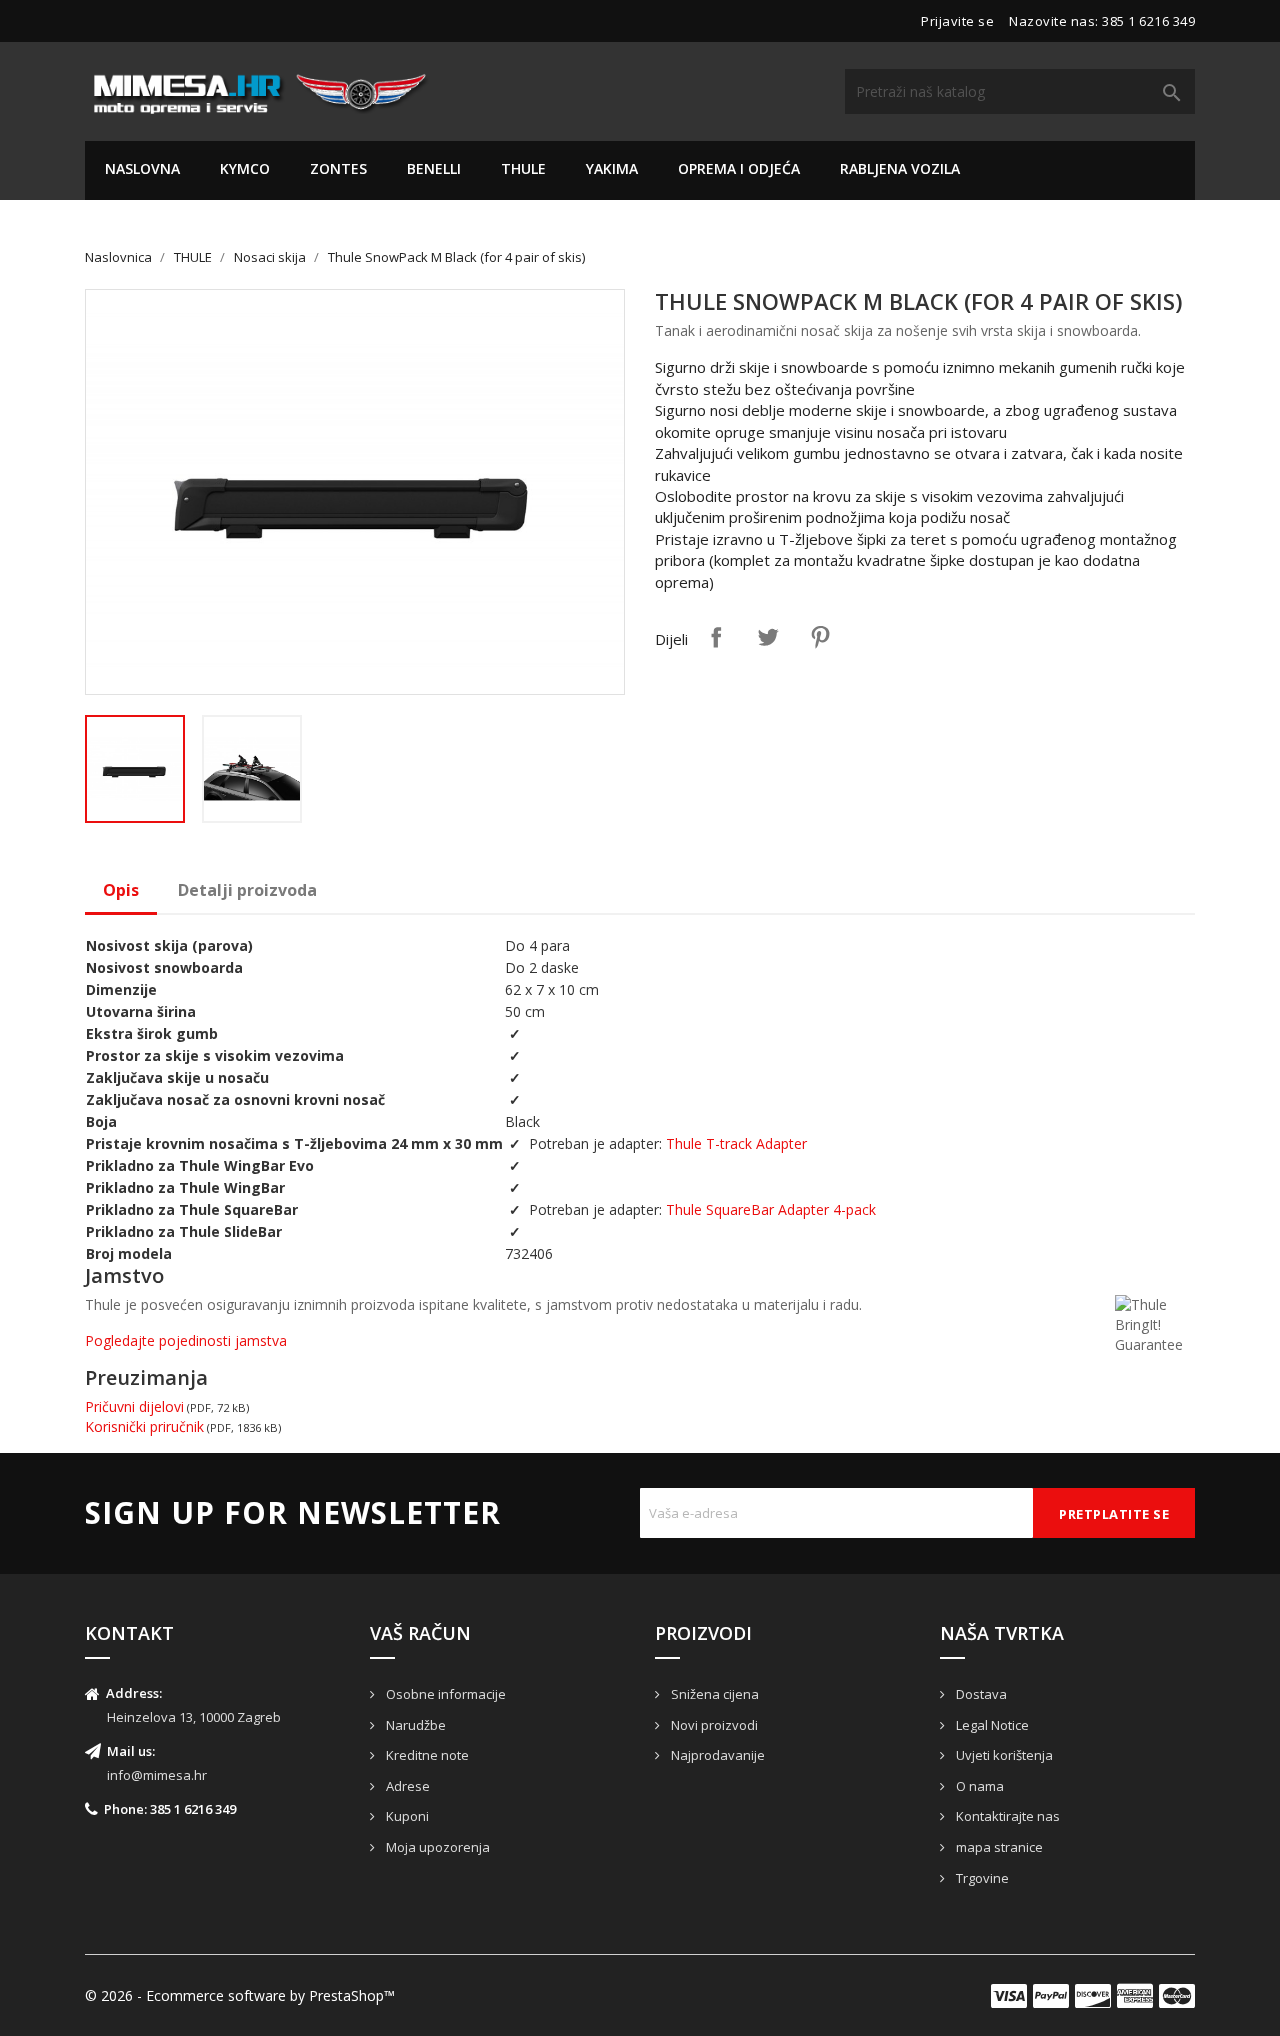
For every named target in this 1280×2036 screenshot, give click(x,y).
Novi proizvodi (713, 1725)
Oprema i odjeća (739, 168)
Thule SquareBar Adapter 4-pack (771, 1209)
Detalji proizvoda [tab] (247, 890)
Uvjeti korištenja (1003, 1755)
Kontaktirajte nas (1006, 1816)
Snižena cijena (713, 1694)
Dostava (980, 1694)
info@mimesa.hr (157, 1775)
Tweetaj (768, 637)
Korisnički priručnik (144, 1426)
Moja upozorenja (436, 1847)
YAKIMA (612, 168)
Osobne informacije (444, 1694)
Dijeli (716, 637)
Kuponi (406, 1816)
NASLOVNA (142, 168)
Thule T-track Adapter (736, 1143)
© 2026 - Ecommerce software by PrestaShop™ (240, 1995)
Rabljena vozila (900, 168)
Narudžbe (414, 1725)
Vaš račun (420, 1633)
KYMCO (245, 168)
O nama (978, 1786)
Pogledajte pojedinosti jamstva (186, 1340)
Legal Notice (991, 1725)
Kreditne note (426, 1755)
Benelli (434, 168)
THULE (523, 168)
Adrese (406, 1786)
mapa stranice (998, 1847)
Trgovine (981, 1878)
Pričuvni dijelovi (134, 1406)
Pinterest (820, 637)
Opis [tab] (121, 890)
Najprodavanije (716, 1755)
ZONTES (338, 168)
